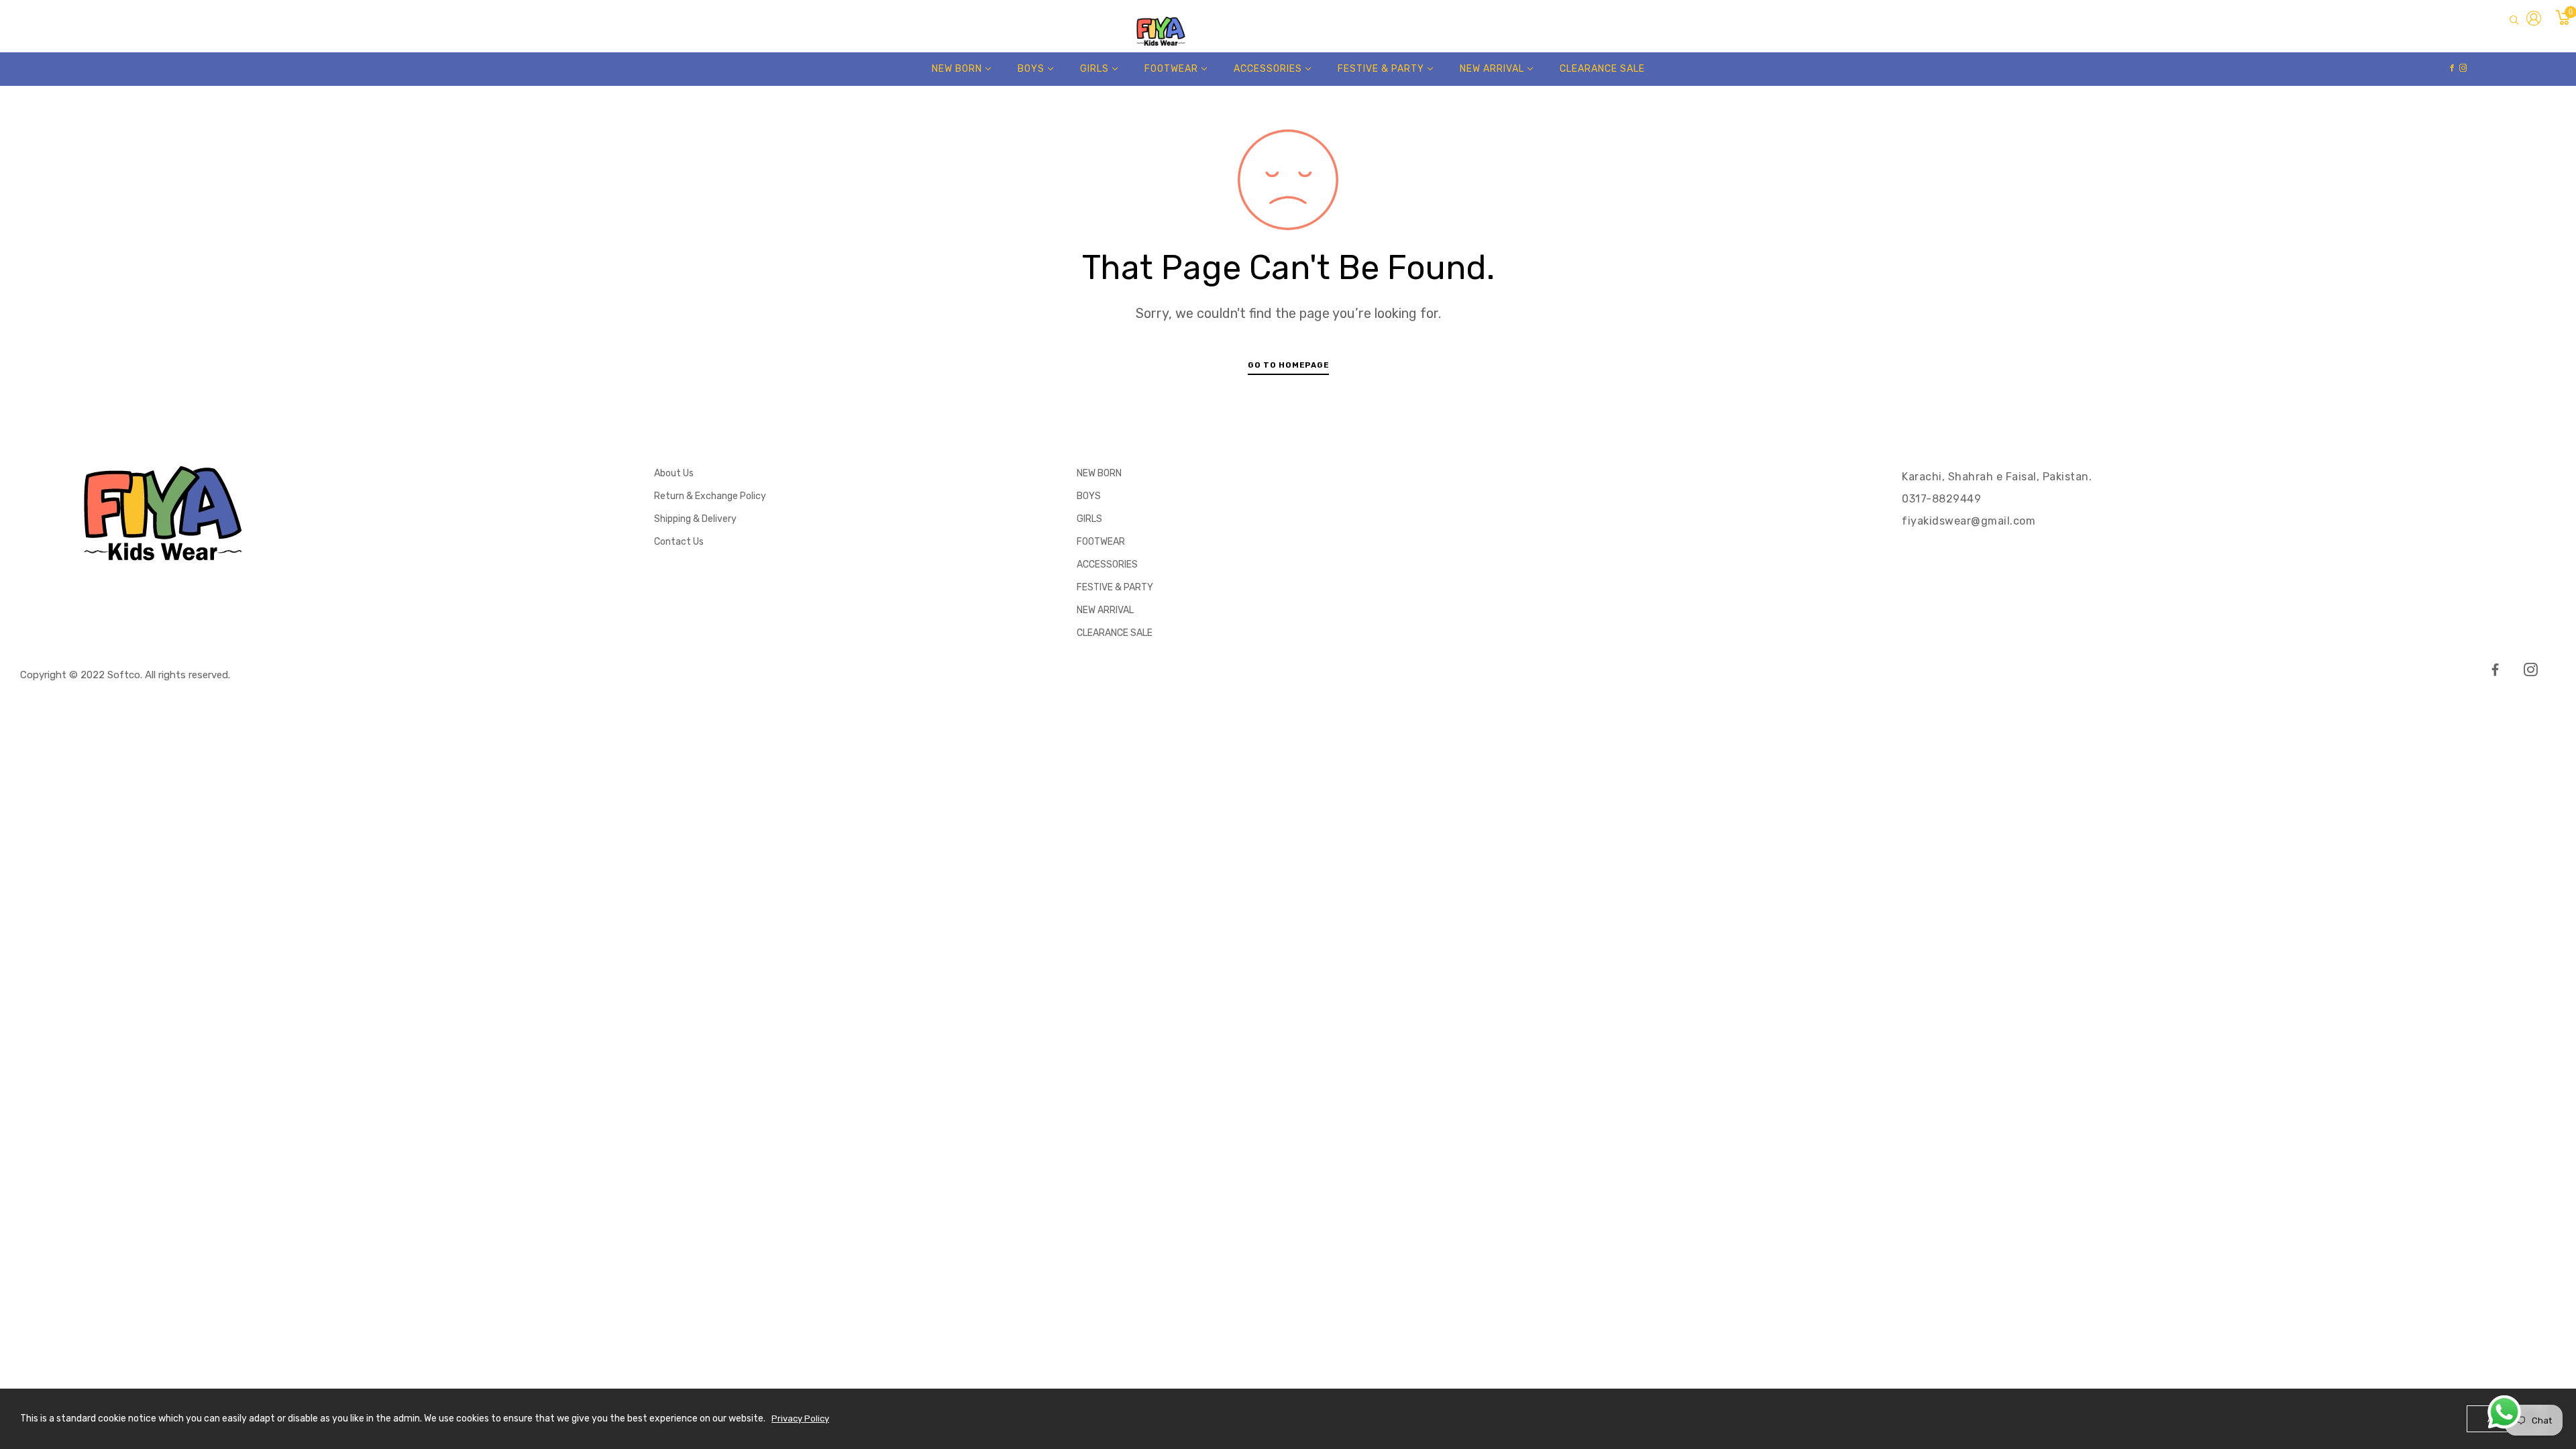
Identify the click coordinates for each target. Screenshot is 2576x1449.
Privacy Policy (800, 1418)
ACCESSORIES (1107, 565)
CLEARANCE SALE (1115, 633)
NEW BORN (1099, 473)
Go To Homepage (1288, 365)
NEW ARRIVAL (1105, 610)
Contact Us (679, 542)
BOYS (1089, 496)
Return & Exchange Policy (710, 496)
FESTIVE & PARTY (1115, 587)
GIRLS (1089, 519)
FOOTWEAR (1101, 542)
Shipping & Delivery (695, 519)
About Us (674, 473)
